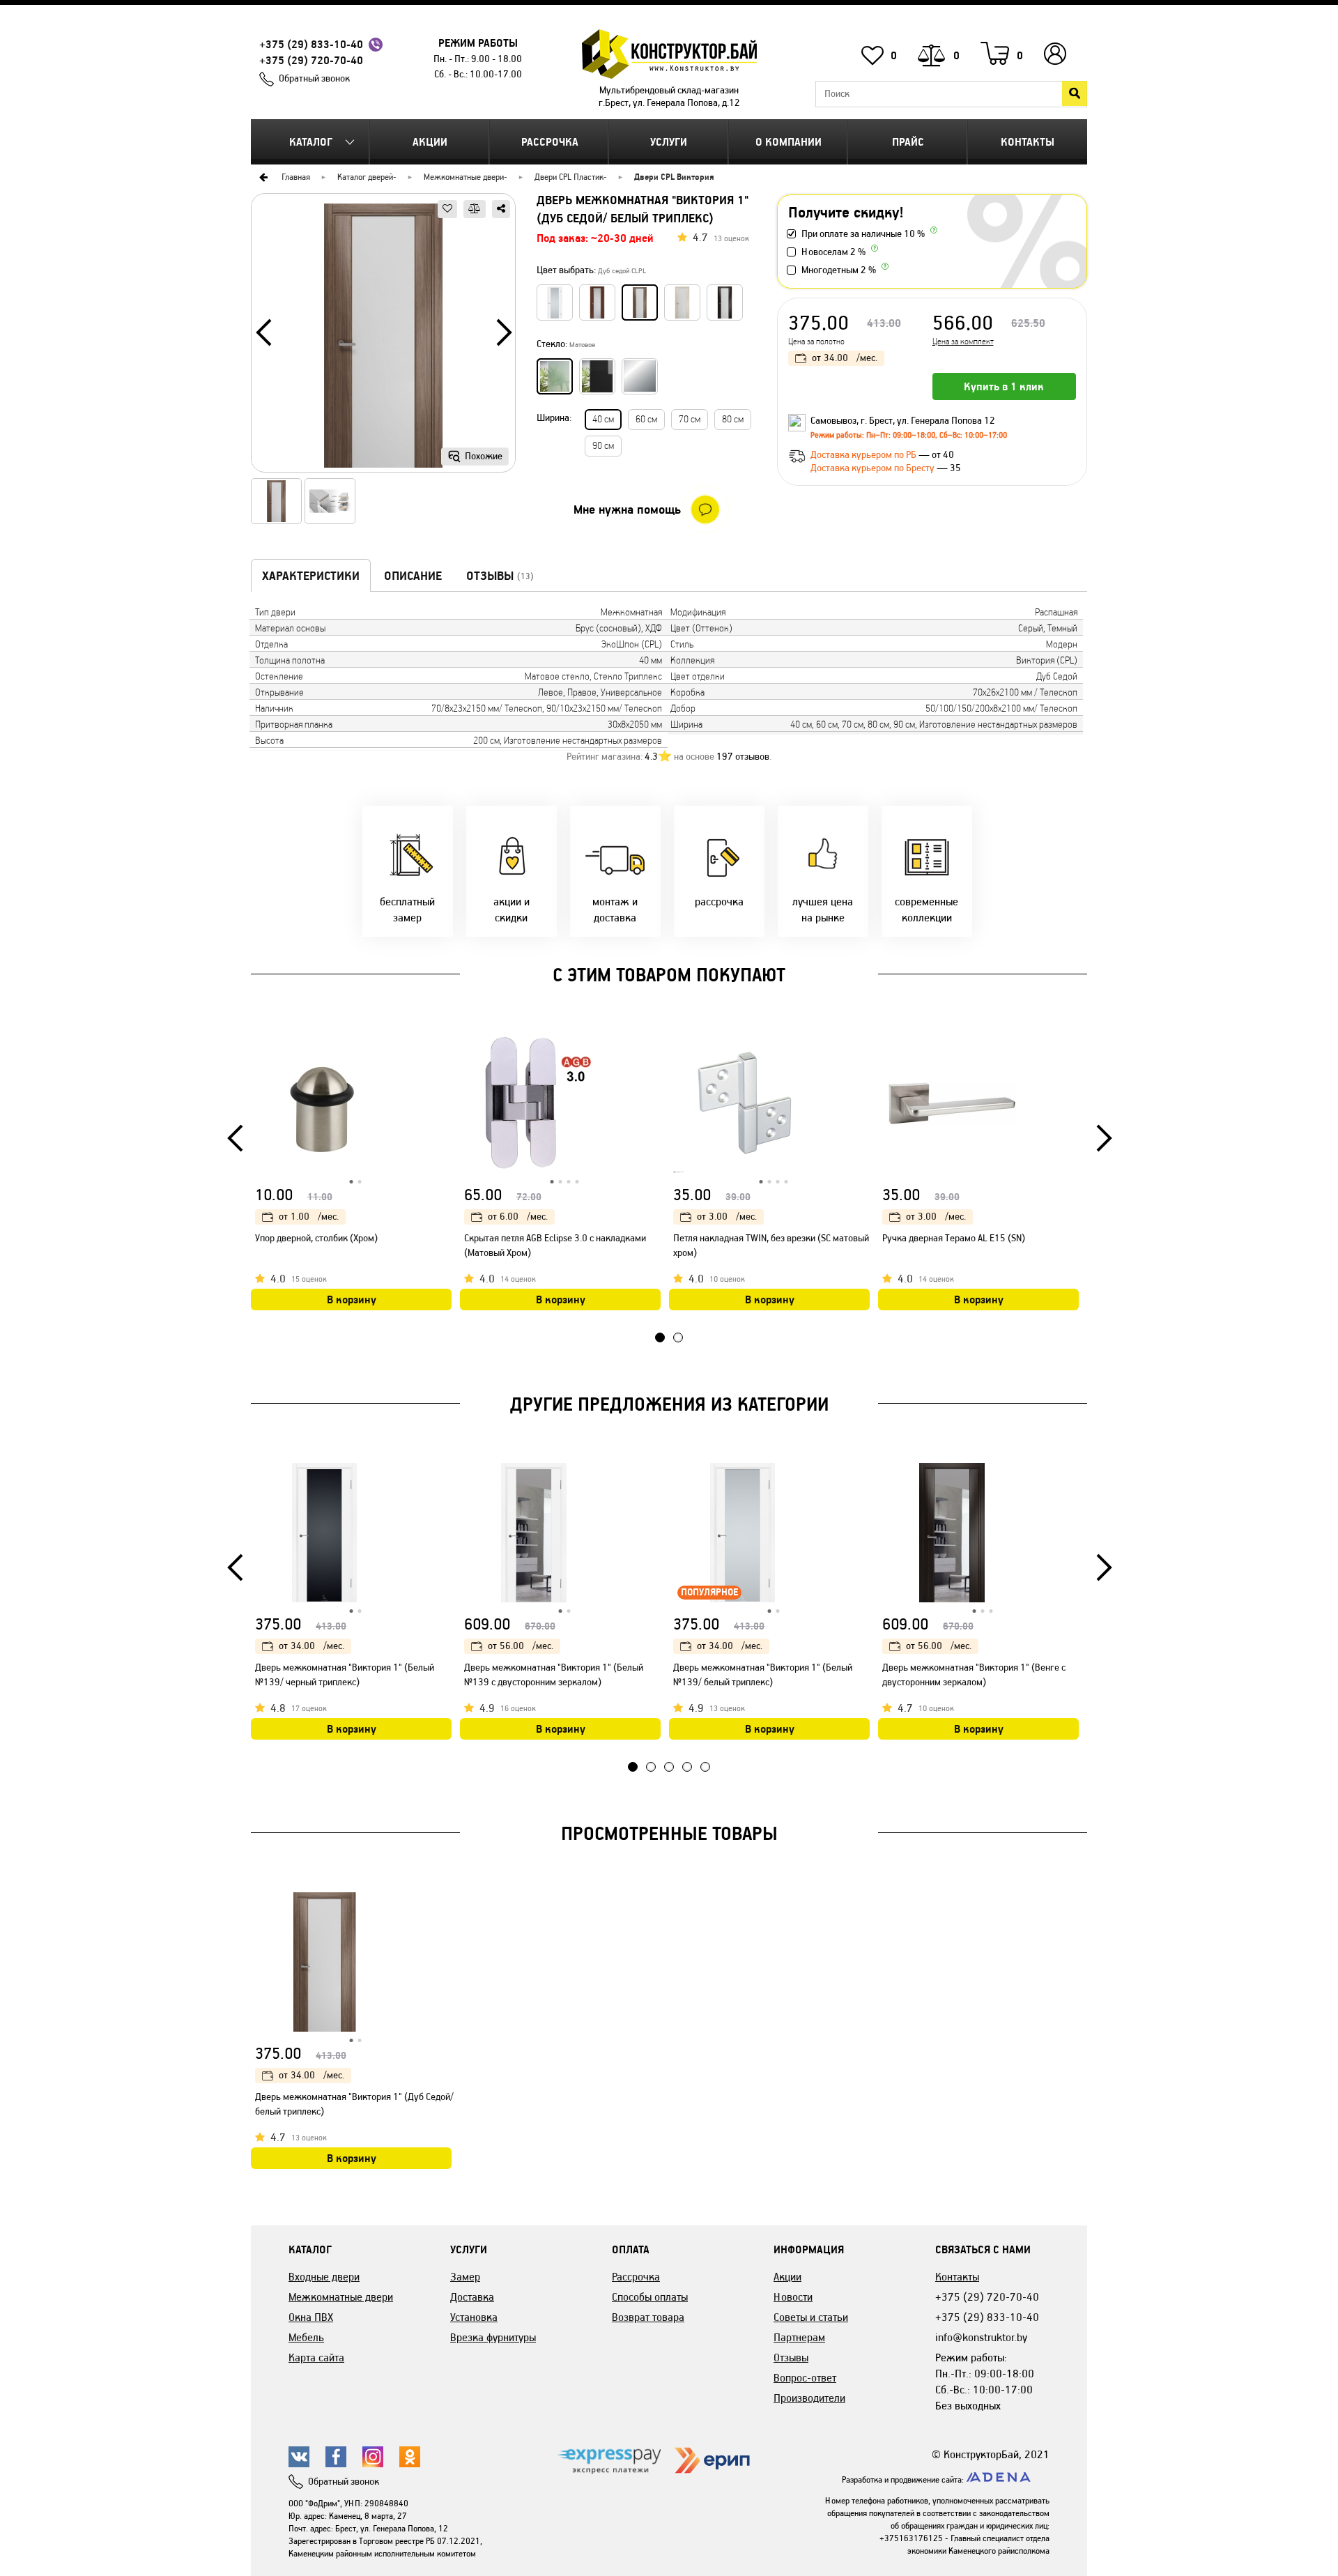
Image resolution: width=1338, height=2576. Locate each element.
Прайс (908, 142)
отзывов (743, 757)
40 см (603, 419)
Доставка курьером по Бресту (874, 468)
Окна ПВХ (311, 2317)
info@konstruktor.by (981, 2337)
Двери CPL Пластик (569, 177)
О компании (789, 142)
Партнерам (799, 2337)
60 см (646, 419)
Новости (793, 2297)
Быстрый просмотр (443, 1047)
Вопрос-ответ (805, 2378)
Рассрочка (550, 142)
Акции (430, 142)
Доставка (472, 2297)
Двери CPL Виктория (674, 177)
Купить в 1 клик (1004, 386)
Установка (474, 2317)
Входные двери (324, 2277)
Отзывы (791, 2357)
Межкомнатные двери (464, 177)
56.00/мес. (521, 1646)
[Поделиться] (501, 209)
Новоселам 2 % (833, 252)
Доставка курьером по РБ (864, 455)
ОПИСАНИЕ (413, 576)
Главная (296, 177)
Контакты (1028, 142)
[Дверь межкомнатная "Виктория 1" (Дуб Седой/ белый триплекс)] (383, 338)
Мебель (306, 2337)
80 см (733, 419)
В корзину (352, 1299)
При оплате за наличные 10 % (863, 234)
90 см (603, 446)
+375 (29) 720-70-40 (311, 60)
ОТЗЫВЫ (500, 576)
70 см (690, 419)
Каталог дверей (365, 177)
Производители (809, 2398)
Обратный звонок (314, 78)
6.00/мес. (518, 1217)
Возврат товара (648, 2317)
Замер (465, 2277)
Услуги (669, 142)
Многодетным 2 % (839, 270)
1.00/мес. (309, 1217)
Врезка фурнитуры (493, 2337)
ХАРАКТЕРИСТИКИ (311, 576)
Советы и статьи (811, 2317)
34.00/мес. (845, 358)
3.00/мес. (727, 1217)
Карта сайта (316, 2357)
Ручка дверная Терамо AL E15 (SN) (954, 1238)
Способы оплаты (650, 2297)
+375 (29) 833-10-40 (311, 44)
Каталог (311, 142)
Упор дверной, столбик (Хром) (316, 1238)
